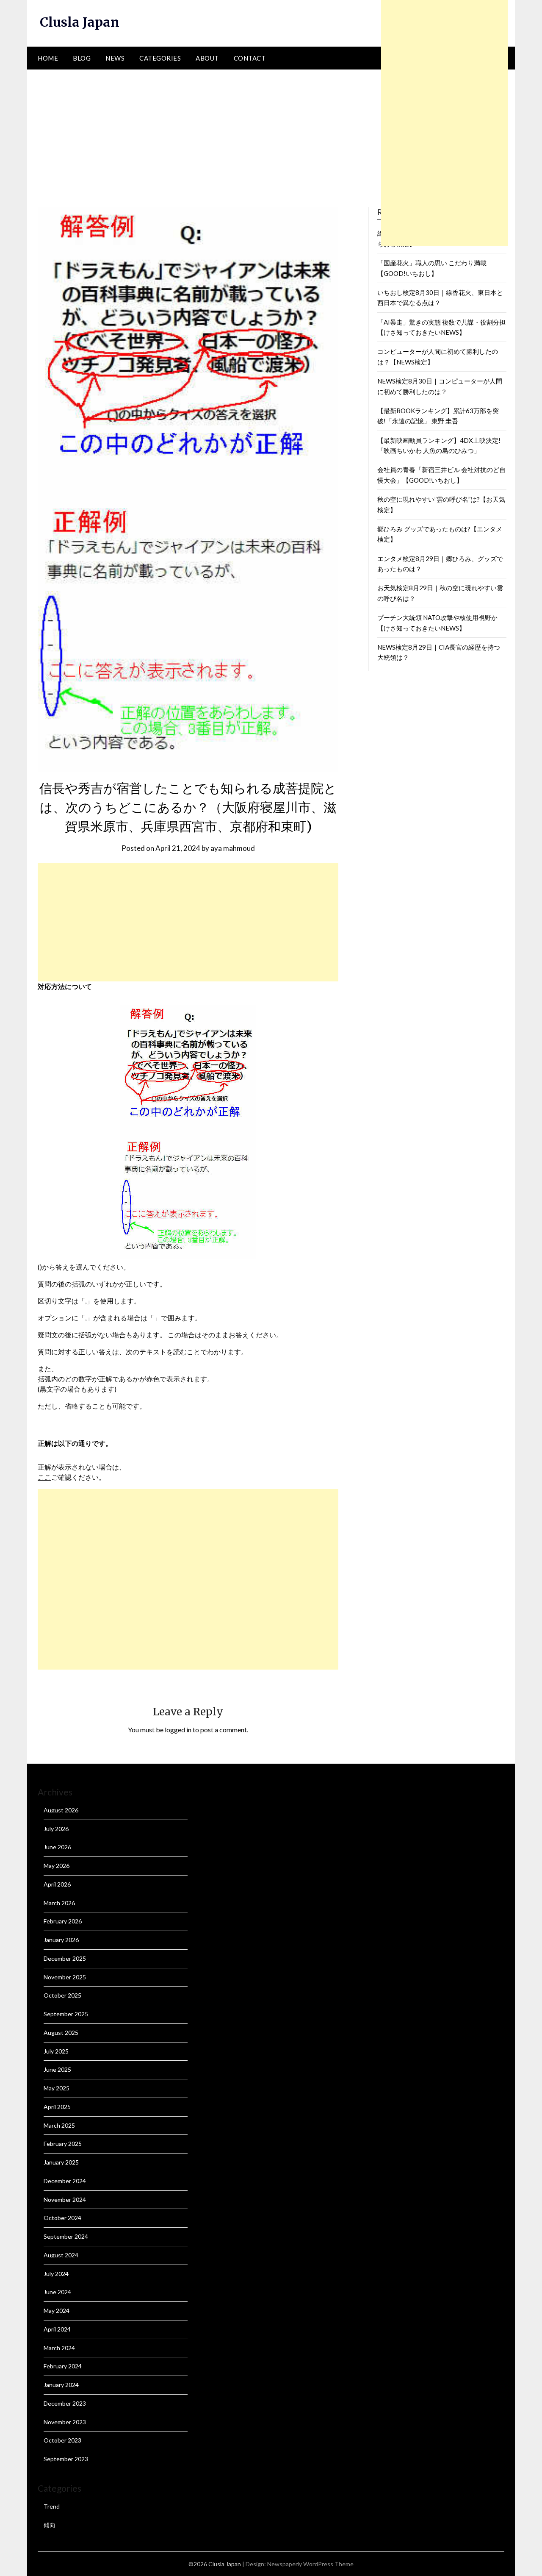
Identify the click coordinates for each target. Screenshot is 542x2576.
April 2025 (57, 2107)
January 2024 (61, 2385)
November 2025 (65, 1977)
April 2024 (57, 2329)
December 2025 (65, 1958)
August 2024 (61, 2255)
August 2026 (61, 1810)
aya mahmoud (233, 848)
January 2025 (61, 2162)
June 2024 (57, 2292)
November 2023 (65, 2422)
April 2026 (57, 1884)
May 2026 (57, 1866)
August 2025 (61, 2033)
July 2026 (56, 1829)
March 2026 (59, 1903)
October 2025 (62, 1995)
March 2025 (59, 2125)
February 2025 (63, 2144)
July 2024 (56, 2274)
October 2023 (62, 2440)
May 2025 (57, 2088)
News (115, 58)
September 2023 (66, 2459)
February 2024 (63, 2366)
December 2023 (65, 2403)
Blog (82, 58)
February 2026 (63, 1921)
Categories (160, 58)
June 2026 (57, 1847)
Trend (52, 2506)
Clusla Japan (80, 22)
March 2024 (59, 2348)
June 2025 (57, 2069)
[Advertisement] (271, 133)
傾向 (50, 2525)
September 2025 (66, 2014)
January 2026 (61, 1940)
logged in (178, 1730)
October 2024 (62, 2218)
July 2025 (56, 2051)
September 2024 (66, 2236)
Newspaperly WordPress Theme (310, 2564)
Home (48, 58)
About (207, 58)
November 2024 (65, 2199)
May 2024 (57, 2311)
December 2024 (65, 2181)
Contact (250, 58)
